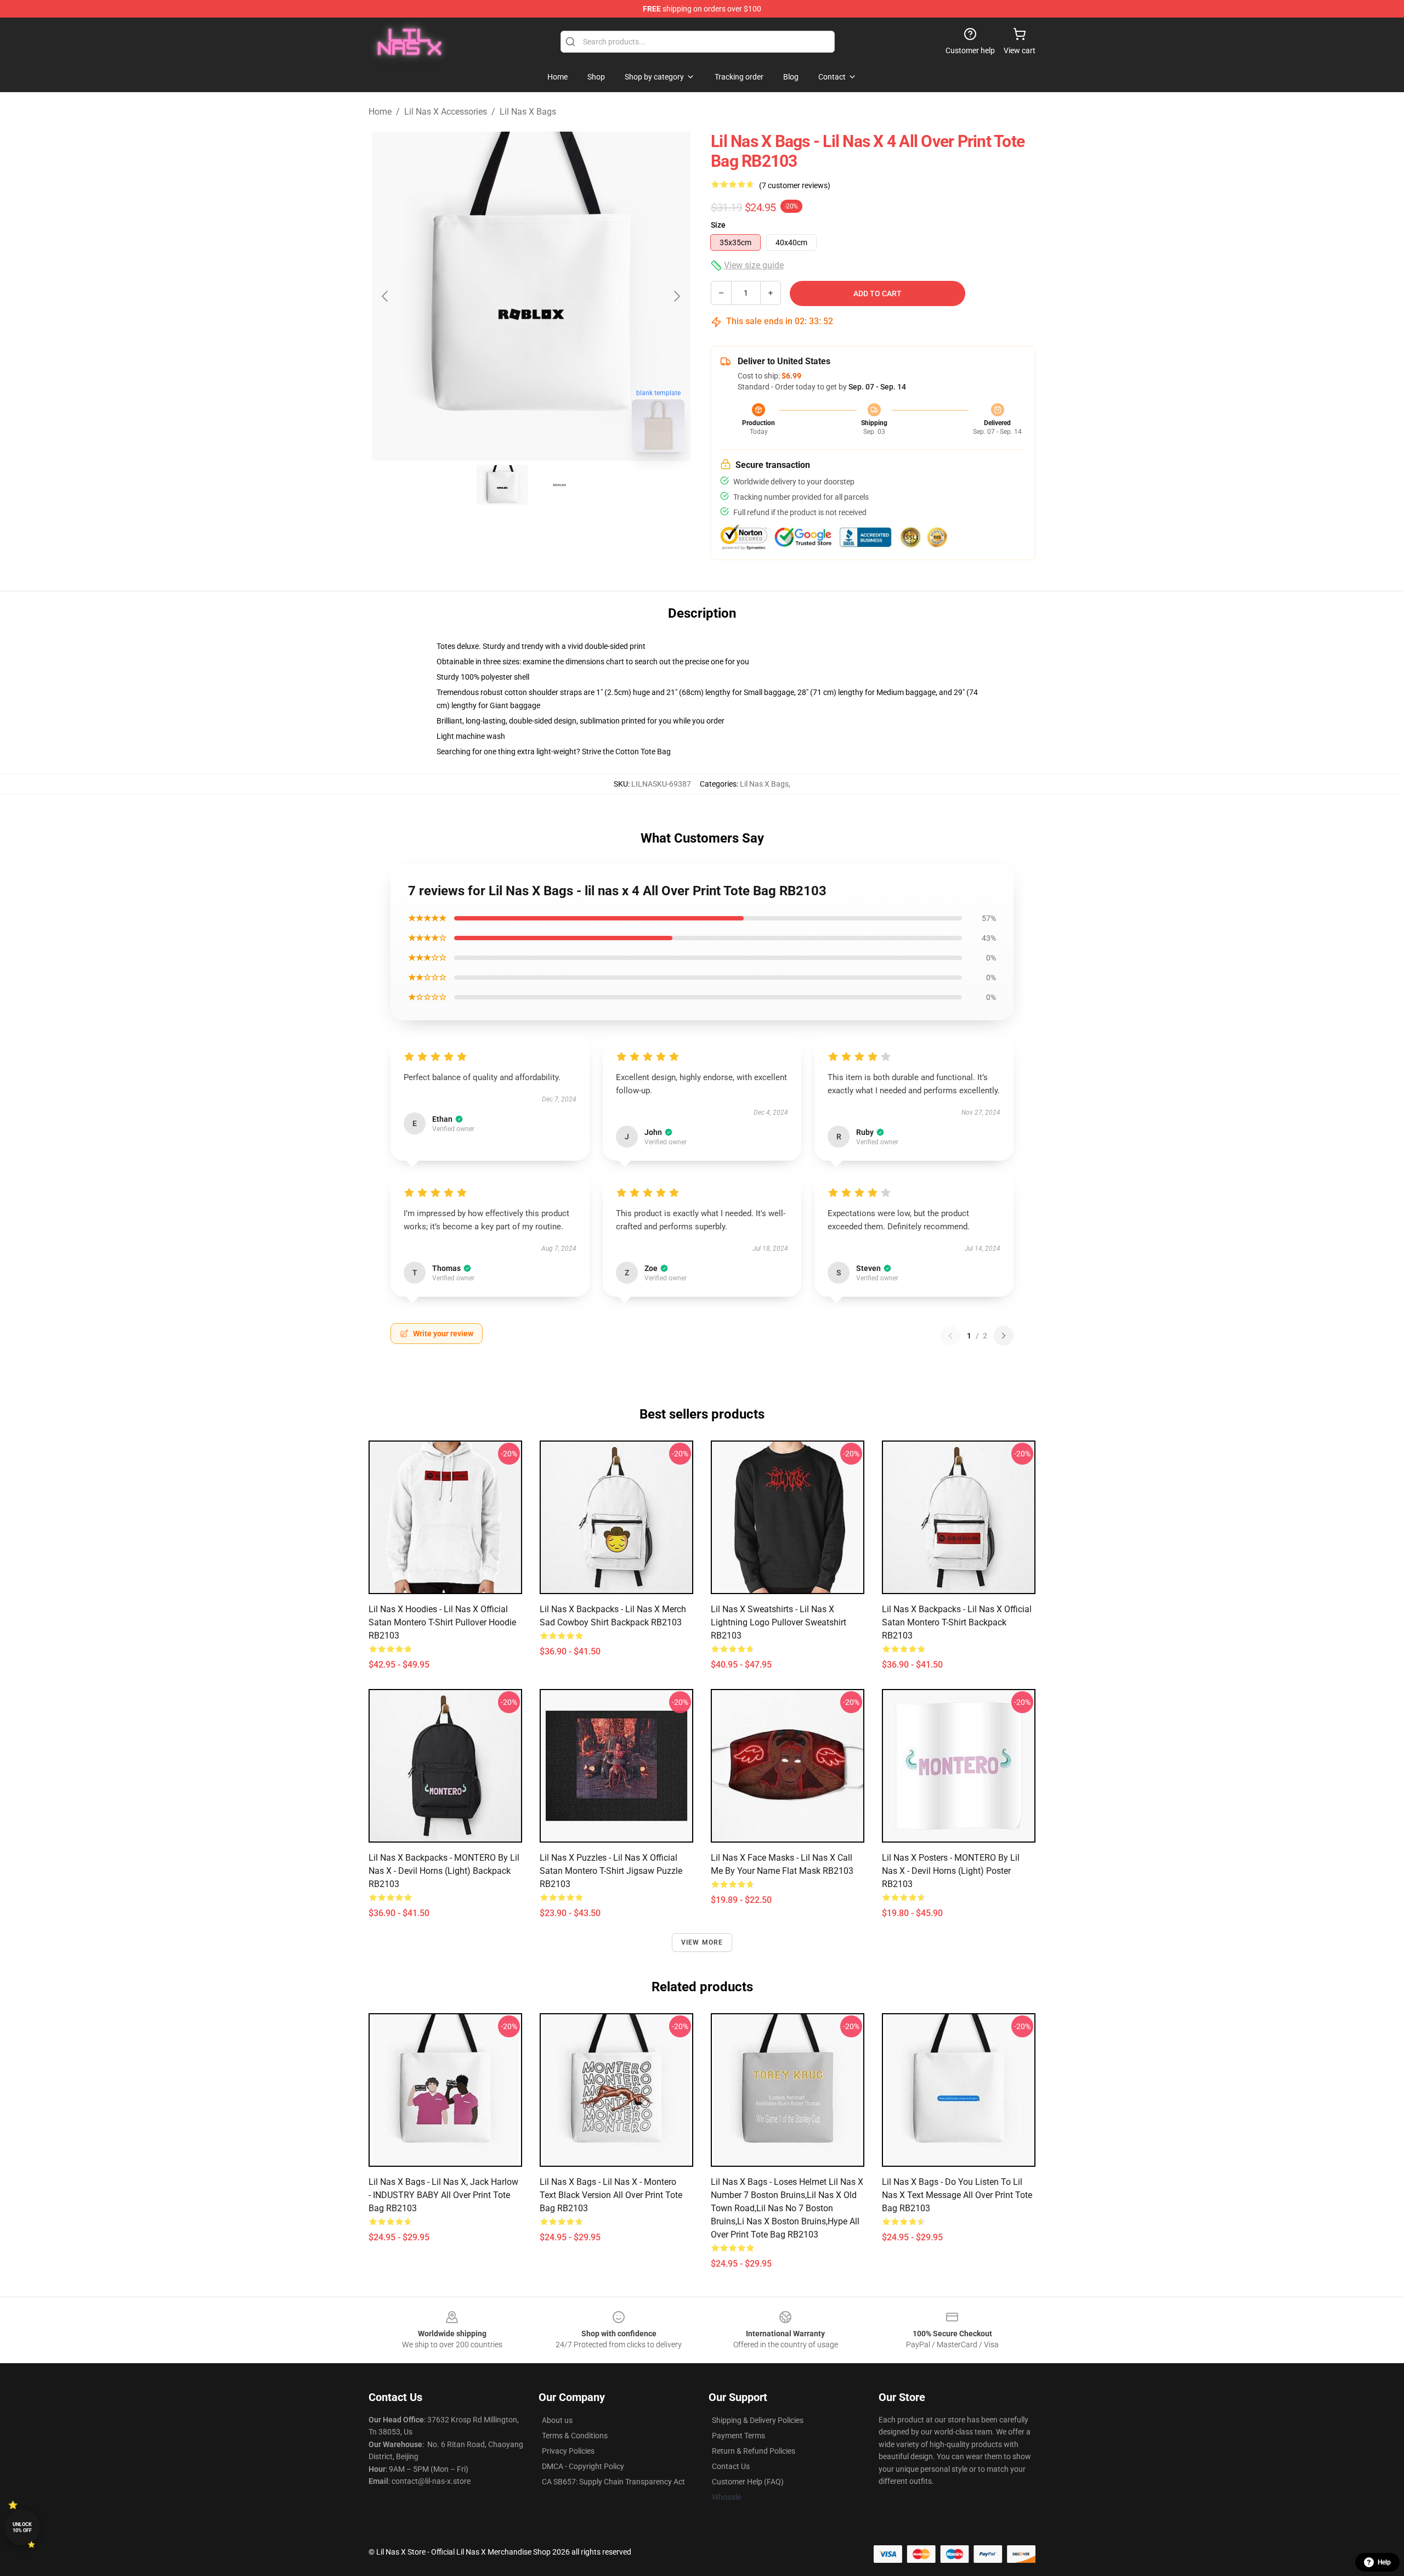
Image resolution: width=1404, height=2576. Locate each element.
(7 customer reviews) (795, 185)
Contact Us (731, 2466)
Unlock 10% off (22, 2527)
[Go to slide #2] (559, 485)
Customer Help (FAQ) (748, 2482)
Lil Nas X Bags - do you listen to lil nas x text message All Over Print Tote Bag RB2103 (957, 2195)
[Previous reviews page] (950, 1336)
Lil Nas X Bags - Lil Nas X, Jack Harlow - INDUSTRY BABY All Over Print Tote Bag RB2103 (443, 2195)
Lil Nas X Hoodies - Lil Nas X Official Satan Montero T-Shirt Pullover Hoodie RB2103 (442, 1622)
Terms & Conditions (575, 2436)
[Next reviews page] (1004, 1336)
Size (718, 225)
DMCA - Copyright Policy (583, 2466)
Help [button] (1384, 2562)
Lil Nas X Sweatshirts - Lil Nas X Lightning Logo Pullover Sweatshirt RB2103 (779, 1622)
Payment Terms (738, 2436)
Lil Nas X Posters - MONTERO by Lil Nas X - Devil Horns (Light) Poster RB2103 (951, 1871)
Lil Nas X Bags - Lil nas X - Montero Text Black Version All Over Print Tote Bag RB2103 (611, 2195)
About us (557, 2420)
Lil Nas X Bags (528, 112)
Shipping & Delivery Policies (758, 2420)
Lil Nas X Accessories (446, 112)
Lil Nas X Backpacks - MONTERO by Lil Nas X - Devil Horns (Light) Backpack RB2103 (444, 1871)
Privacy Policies (568, 2451)
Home (380, 112)
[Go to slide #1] (502, 485)
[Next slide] (676, 296)
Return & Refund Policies (754, 2451)
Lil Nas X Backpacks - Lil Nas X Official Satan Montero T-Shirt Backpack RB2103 (957, 1622)
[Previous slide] (386, 296)
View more (702, 1942)
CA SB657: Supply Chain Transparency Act (613, 2482)
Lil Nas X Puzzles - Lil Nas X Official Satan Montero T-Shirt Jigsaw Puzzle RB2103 (611, 1871)
